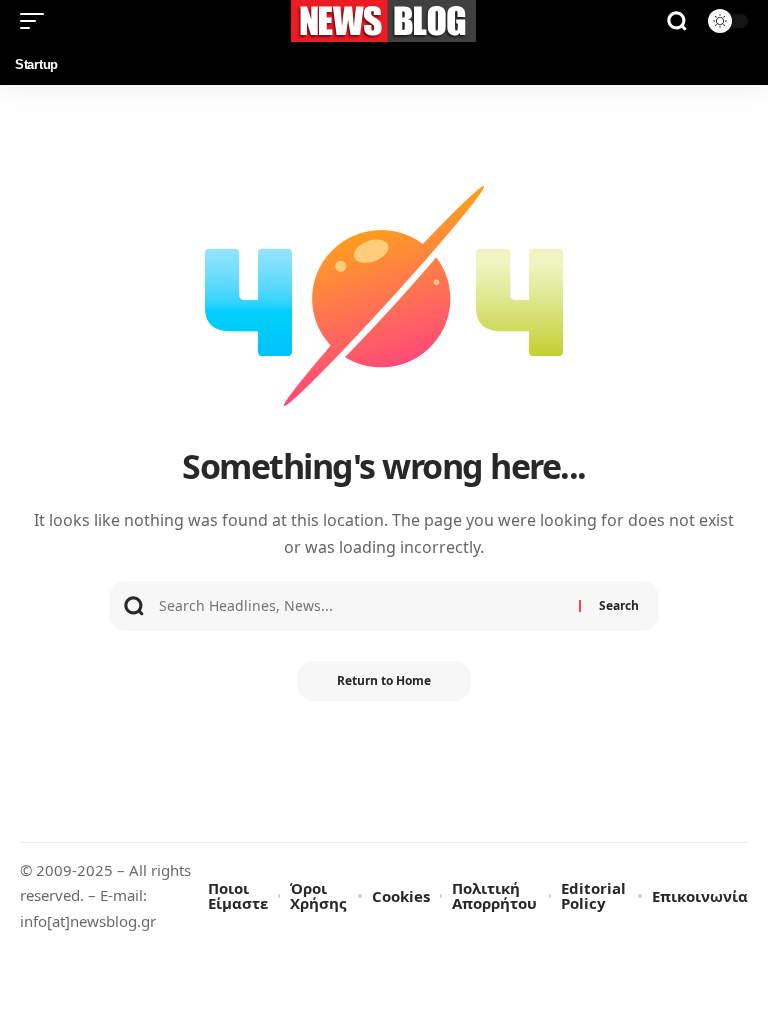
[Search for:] (361, 606)
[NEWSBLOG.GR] (383, 21)
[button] (37, 21)
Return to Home (384, 680)
